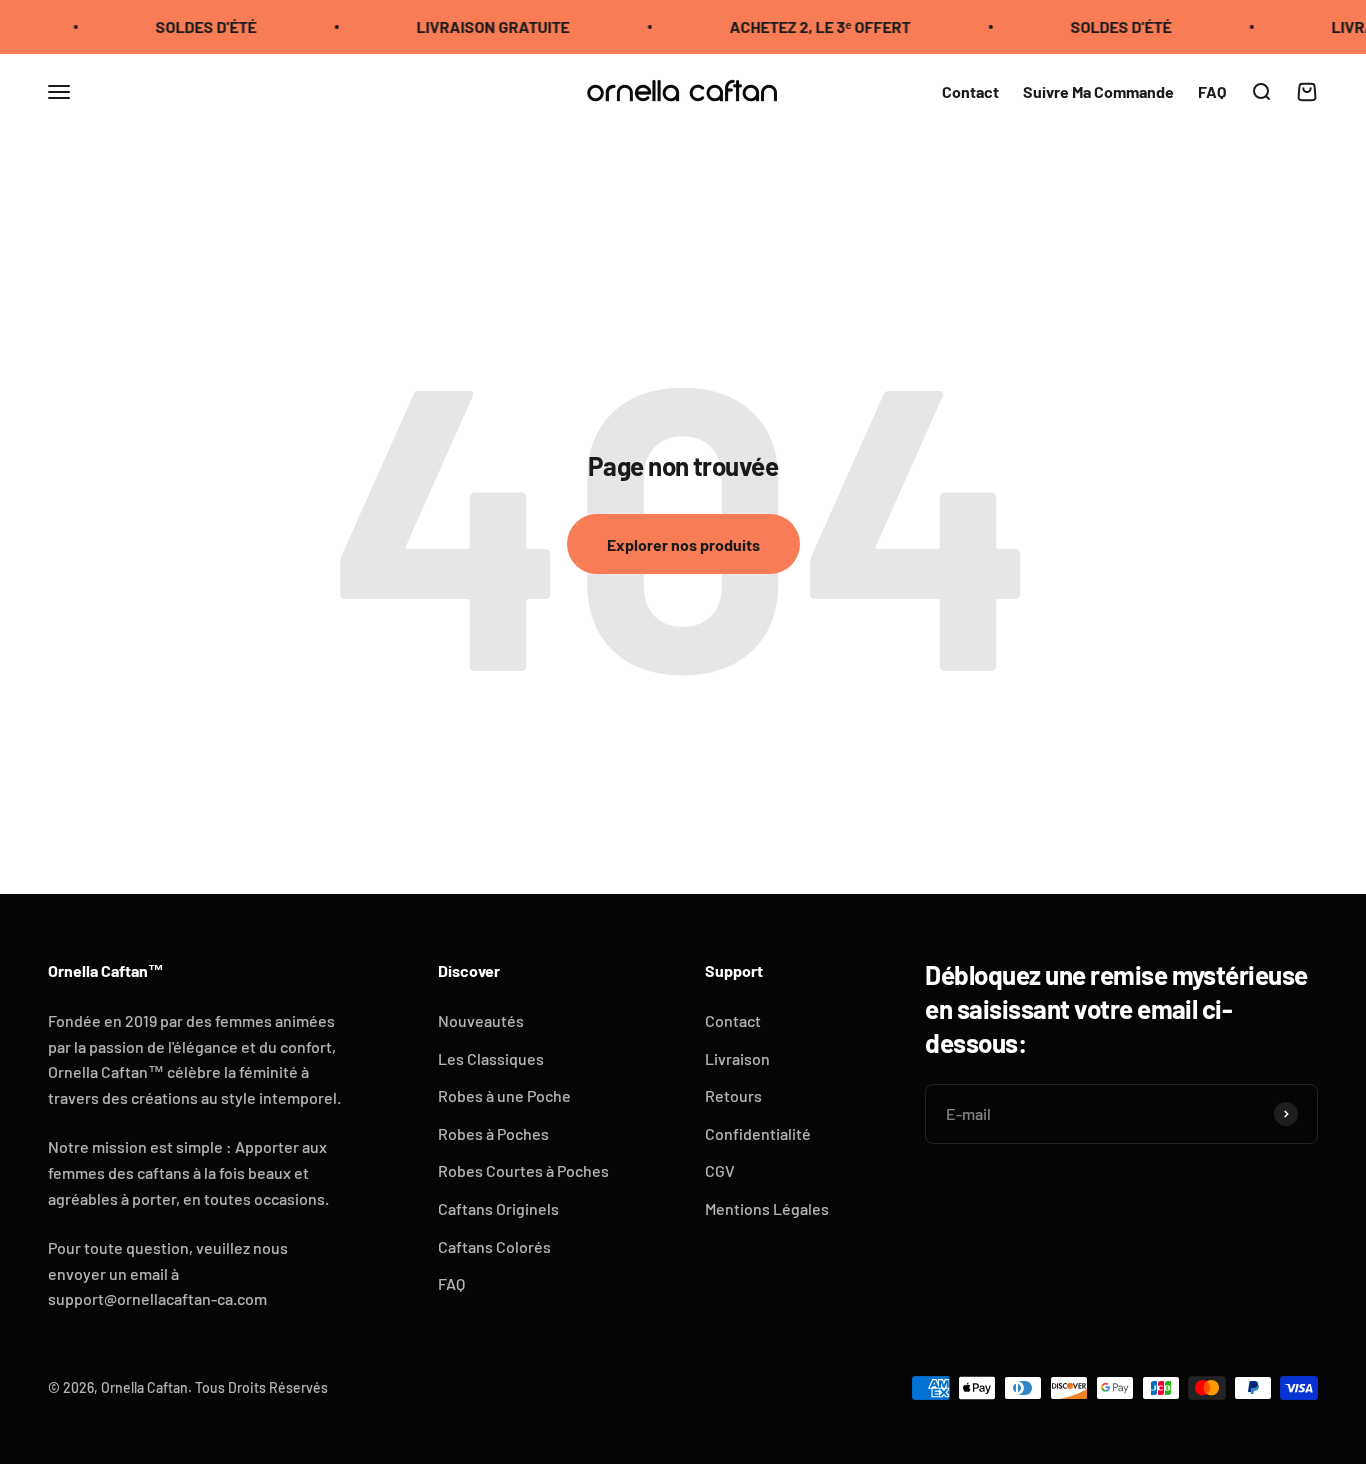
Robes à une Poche (504, 1095)
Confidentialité (758, 1133)
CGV (720, 1170)
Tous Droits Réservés (261, 1387)
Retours (733, 1095)
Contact (970, 90)
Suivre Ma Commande (1098, 90)
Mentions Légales (767, 1208)
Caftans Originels (498, 1208)
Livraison (737, 1058)
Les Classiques (491, 1058)
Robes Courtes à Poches (523, 1170)
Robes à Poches (493, 1133)
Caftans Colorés (494, 1246)
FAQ (1212, 90)
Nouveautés (481, 1020)
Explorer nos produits (683, 544)
